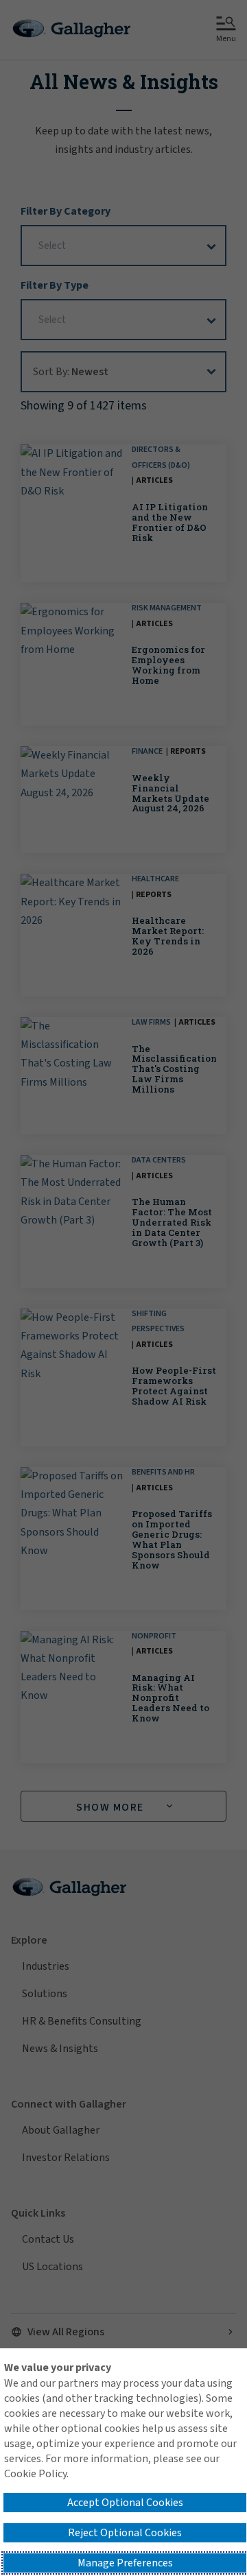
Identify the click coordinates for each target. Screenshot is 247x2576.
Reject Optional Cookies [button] (125, 2533)
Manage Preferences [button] (125, 2563)
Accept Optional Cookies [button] (125, 2503)
